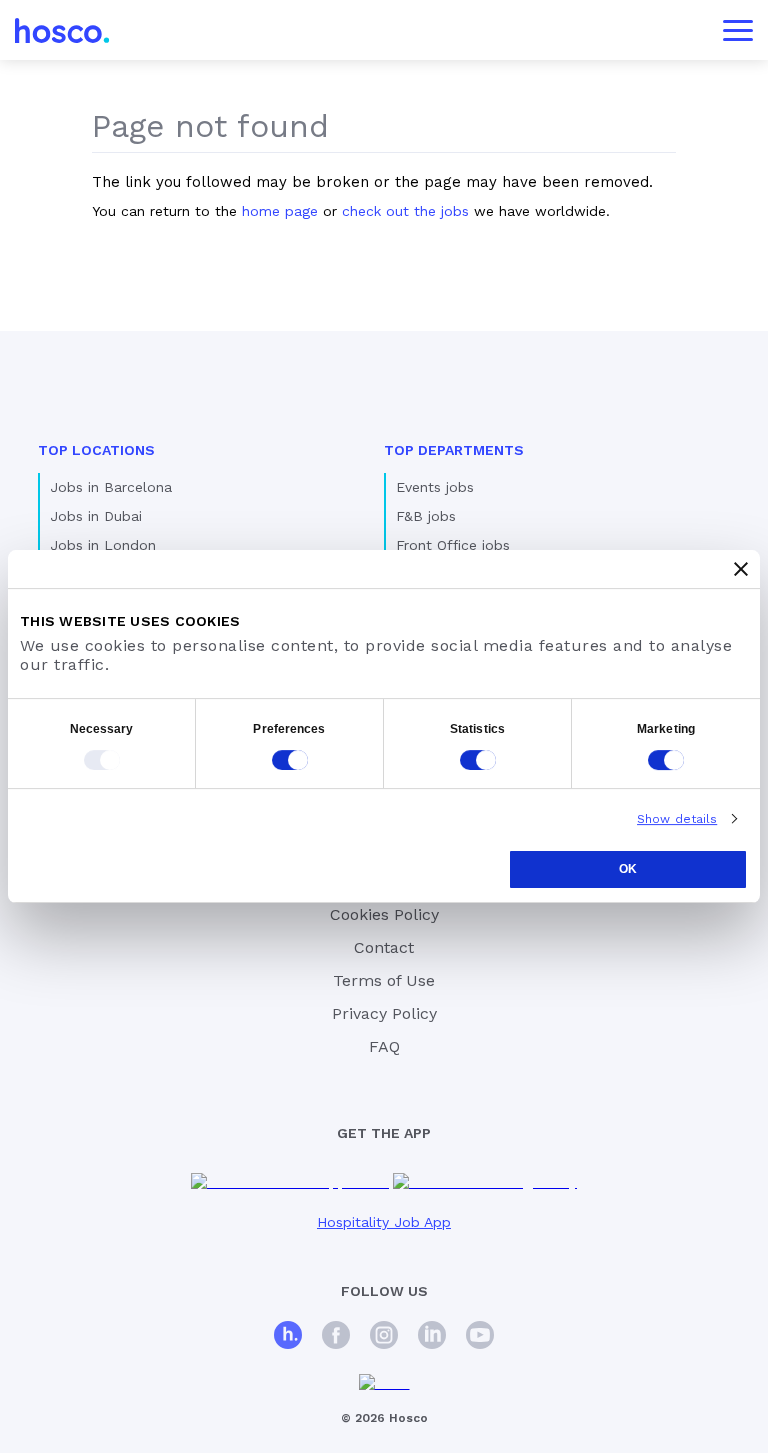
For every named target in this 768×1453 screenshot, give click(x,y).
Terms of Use (384, 980)
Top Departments (454, 450)
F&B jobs (426, 516)
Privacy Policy (384, 1013)
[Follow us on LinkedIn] (432, 1337)
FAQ (384, 1046)
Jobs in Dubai (96, 516)
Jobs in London (103, 545)
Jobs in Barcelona (111, 487)
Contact (384, 947)
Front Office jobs (453, 545)
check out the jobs (405, 211)
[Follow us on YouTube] (480, 1337)
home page (280, 211)
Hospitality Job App (384, 1222)
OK (628, 869)
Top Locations (96, 450)
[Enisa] (384, 1383)
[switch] (290, 760)
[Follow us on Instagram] (384, 1337)
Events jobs (435, 487)
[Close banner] (741, 569)
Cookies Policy (384, 914)
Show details (677, 819)
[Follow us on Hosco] (288, 1337)
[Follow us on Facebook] (336, 1337)
